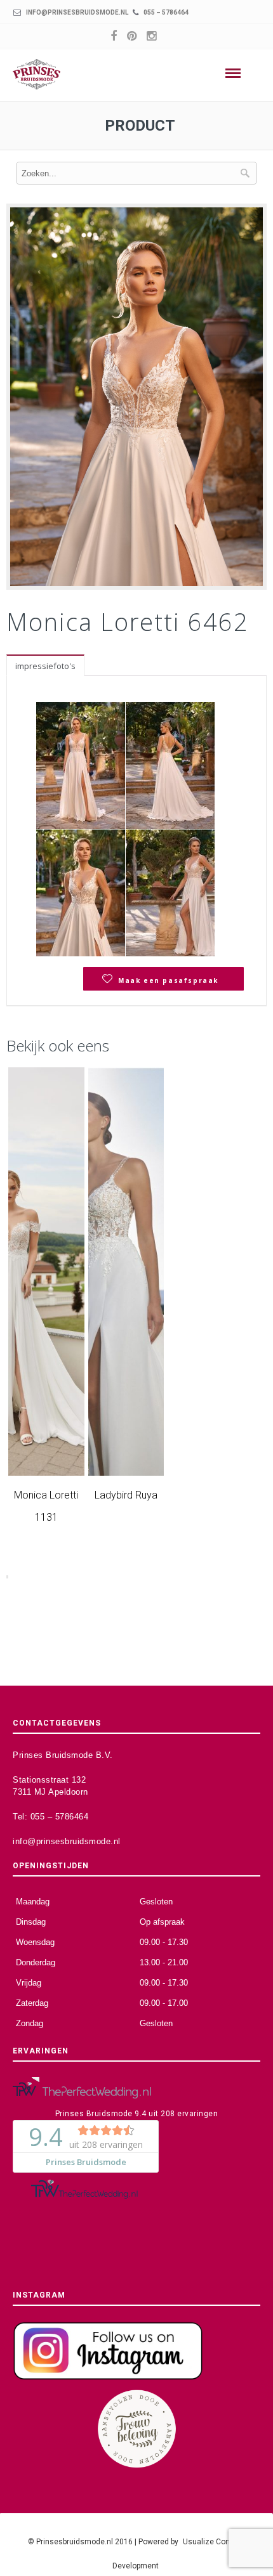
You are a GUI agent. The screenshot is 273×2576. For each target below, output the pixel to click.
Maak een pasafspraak (168, 980)
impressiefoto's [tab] (45, 666)
